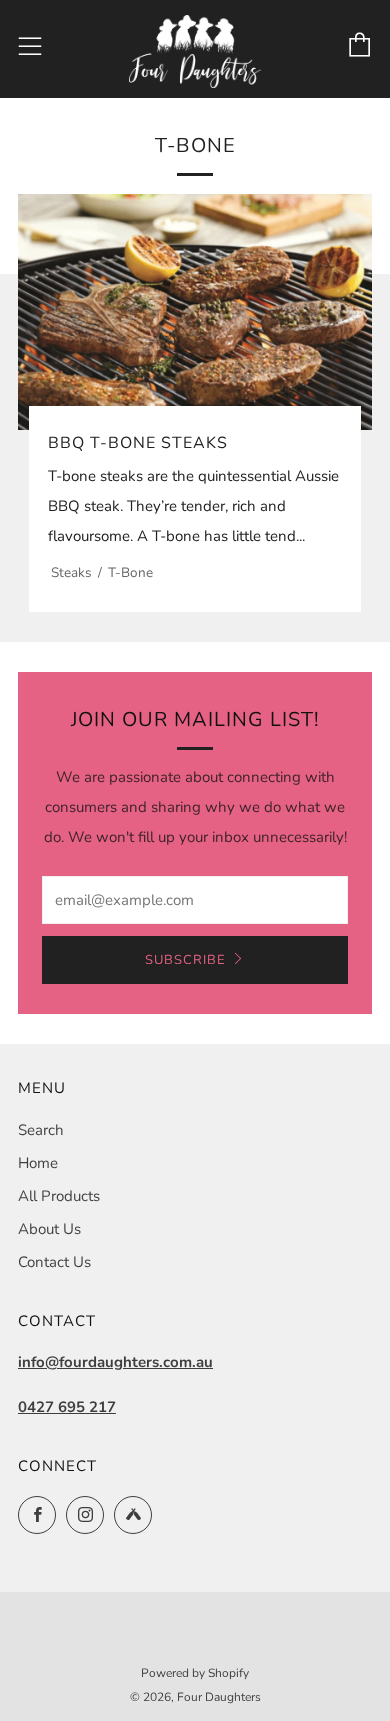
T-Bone (130, 572)
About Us (49, 1229)
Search (41, 1130)
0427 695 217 (67, 1407)
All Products (59, 1196)
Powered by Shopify (195, 1673)
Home (38, 1163)
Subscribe (185, 960)
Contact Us (54, 1262)
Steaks (71, 572)
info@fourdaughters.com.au (115, 1362)
